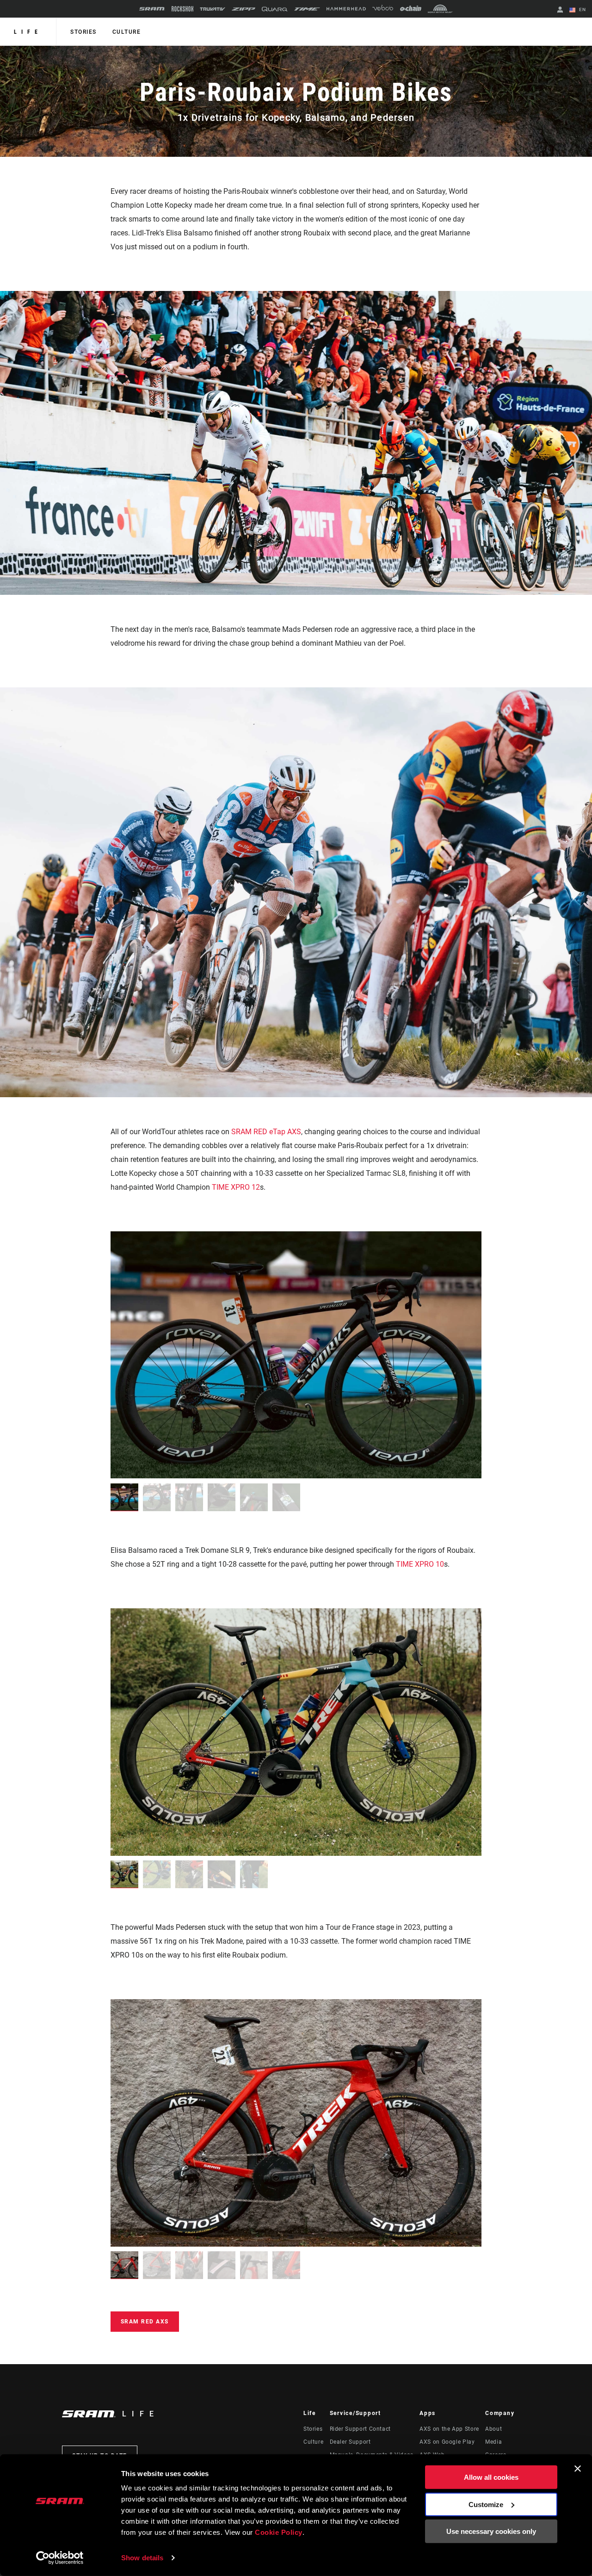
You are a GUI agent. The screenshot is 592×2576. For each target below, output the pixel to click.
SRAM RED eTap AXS (266, 1132)
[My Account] (560, 10)
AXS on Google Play (447, 2442)
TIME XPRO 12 (236, 1187)
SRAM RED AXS (145, 2322)
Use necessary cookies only (491, 2531)
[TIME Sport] (307, 9)
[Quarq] (275, 9)
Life (28, 32)
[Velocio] (383, 9)
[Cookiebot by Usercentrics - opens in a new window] (60, 2558)
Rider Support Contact (360, 2429)
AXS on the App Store (449, 2429)
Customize (486, 2504)
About (493, 2429)
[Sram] (152, 9)
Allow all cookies (491, 2477)
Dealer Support (350, 2442)
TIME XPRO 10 (420, 1564)
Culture (127, 32)
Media (493, 2442)
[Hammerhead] (346, 9)
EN (582, 9)
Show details (142, 2558)
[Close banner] (578, 2469)
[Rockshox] (182, 9)
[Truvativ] (213, 9)
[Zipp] (244, 9)
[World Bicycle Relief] (440, 9)
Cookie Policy (279, 2532)
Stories (83, 32)
